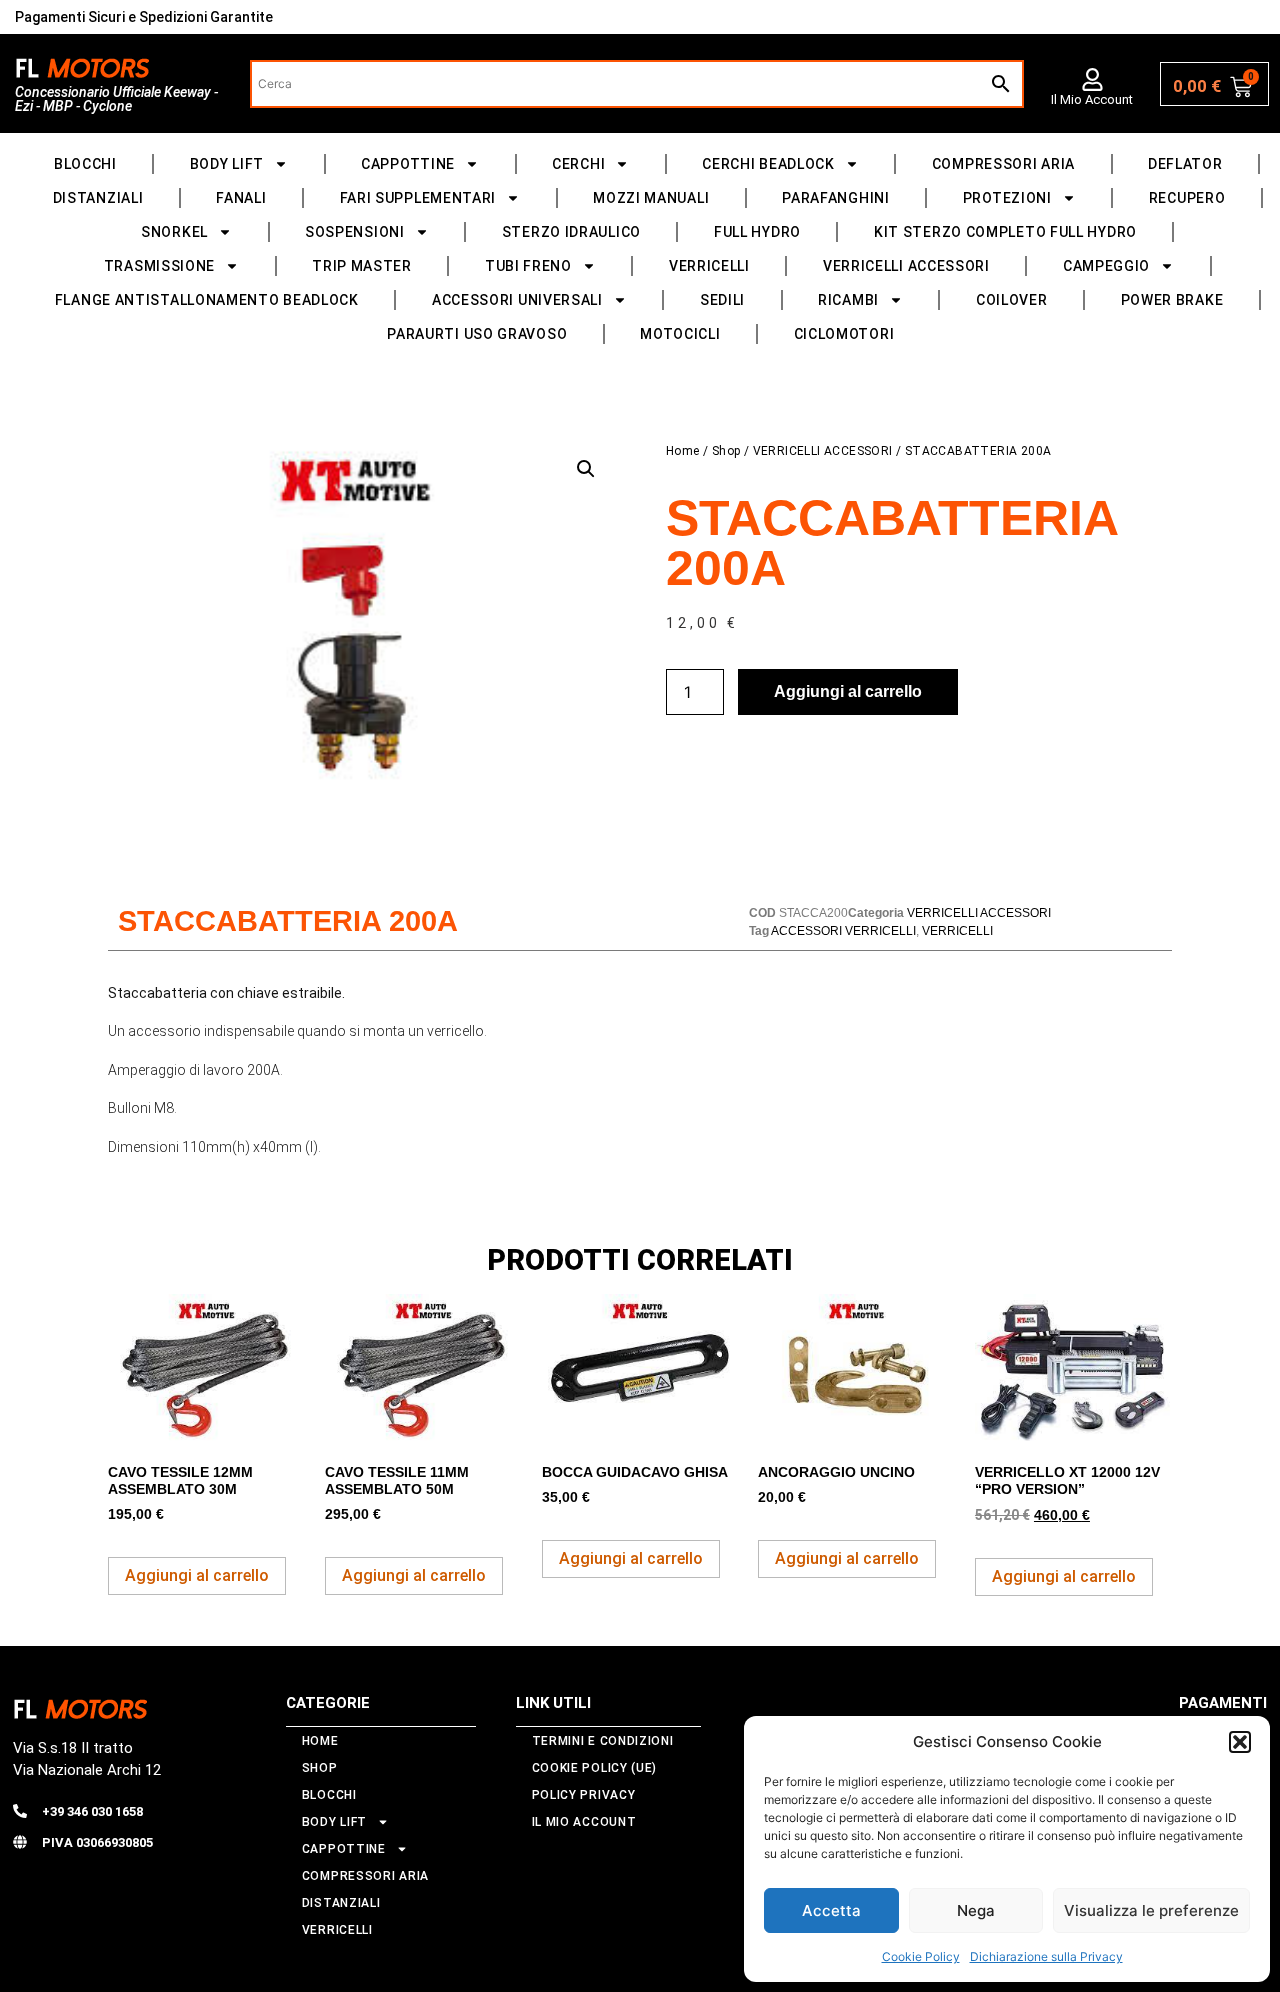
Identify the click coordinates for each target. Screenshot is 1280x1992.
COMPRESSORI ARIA (1003, 164)
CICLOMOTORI (844, 334)
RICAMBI (848, 300)
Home (683, 451)
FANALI (241, 198)
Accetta (831, 1910)
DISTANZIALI (98, 198)
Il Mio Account (1092, 99)
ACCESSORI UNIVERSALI (517, 300)
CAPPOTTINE (408, 164)
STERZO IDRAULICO (571, 232)
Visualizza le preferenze (1151, 1910)
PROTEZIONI (1007, 198)
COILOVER (1012, 300)
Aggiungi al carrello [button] (197, 1575)
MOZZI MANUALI (651, 198)
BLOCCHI (85, 164)
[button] (1240, 1742)
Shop (726, 451)
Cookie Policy (921, 1956)
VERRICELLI (709, 266)
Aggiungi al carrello (848, 691)
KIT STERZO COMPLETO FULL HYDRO (1005, 232)
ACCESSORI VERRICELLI (843, 931)
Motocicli (680, 334)
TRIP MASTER (362, 266)
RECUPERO (1187, 198)
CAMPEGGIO (1106, 266)
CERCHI (578, 164)
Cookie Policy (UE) (595, 1768)
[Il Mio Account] (1092, 79)
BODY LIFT (227, 164)
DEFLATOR (1185, 164)
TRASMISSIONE (159, 266)
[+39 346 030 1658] (20, 1811)
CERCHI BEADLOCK (768, 164)
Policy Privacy (584, 1795)
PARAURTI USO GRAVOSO (477, 334)
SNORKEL (174, 232)
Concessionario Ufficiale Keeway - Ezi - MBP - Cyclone (116, 99)
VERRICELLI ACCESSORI (906, 266)
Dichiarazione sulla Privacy (1046, 1956)
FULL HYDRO (757, 232)
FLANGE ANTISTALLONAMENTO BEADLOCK (207, 300)
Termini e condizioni (603, 1741)
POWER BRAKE (1172, 300)
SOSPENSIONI (355, 232)
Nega (976, 1910)
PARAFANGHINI (835, 198)
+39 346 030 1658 (92, 1811)
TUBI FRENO (528, 266)
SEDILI (722, 300)
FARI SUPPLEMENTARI (418, 198)
